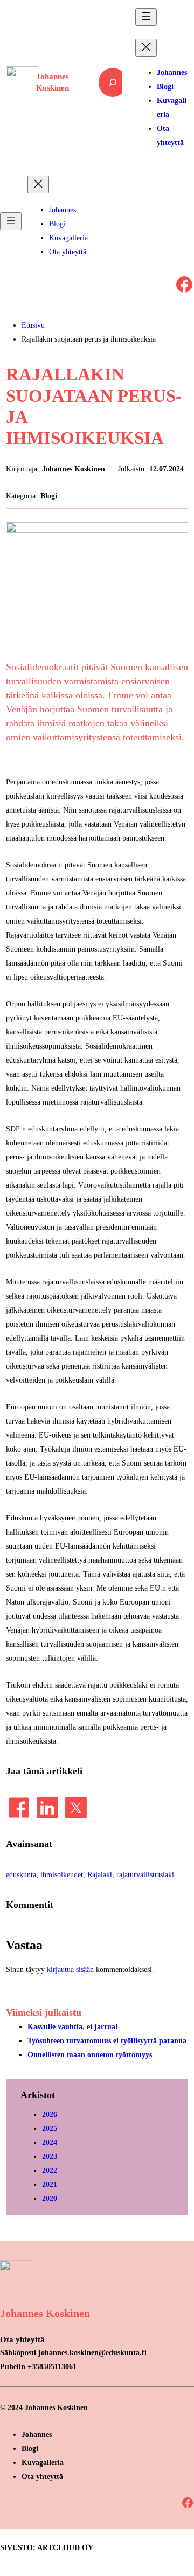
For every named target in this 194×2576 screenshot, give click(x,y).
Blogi (49, 496)
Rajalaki (100, 1874)
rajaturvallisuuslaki (145, 1874)
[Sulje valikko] (146, 48)
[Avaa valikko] (146, 17)
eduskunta (21, 1874)
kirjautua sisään (70, 1969)
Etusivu (33, 325)
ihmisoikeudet (62, 1874)
